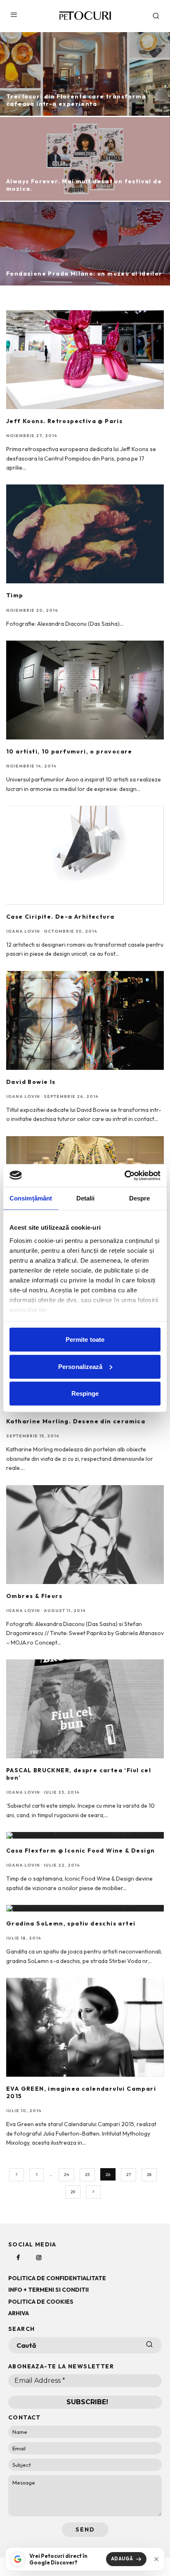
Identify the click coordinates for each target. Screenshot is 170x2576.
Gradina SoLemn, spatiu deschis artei (71, 1923)
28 (149, 2175)
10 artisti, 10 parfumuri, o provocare (69, 751)
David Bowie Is (31, 1082)
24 (66, 2175)
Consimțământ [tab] (31, 1198)
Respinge (85, 1393)
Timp (15, 595)
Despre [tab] (140, 1198)
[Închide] (156, 2559)
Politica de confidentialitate (57, 2278)
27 (129, 2175)
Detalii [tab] (86, 1198)
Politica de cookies (41, 2302)
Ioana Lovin (23, 931)
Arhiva (19, 2313)
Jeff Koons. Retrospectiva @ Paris (64, 421)
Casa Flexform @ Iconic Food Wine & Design (80, 1851)
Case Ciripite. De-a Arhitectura (60, 917)
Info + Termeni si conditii (48, 2290)
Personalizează (80, 1366)
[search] (149, 2345)
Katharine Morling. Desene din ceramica (76, 1421)
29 (73, 2192)
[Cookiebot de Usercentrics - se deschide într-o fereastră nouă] (124, 1175)
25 (87, 2175)
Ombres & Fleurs (34, 1596)
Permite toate (85, 1339)
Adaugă (122, 2559)
